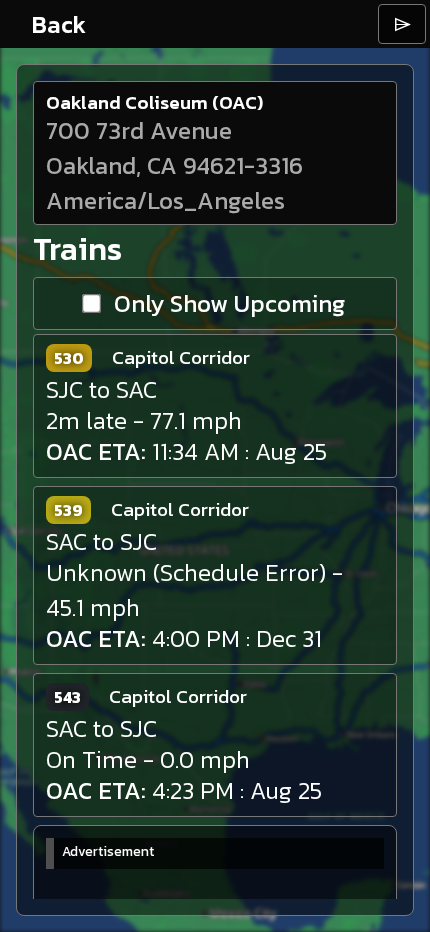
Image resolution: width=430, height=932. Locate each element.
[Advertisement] (196, 898)
